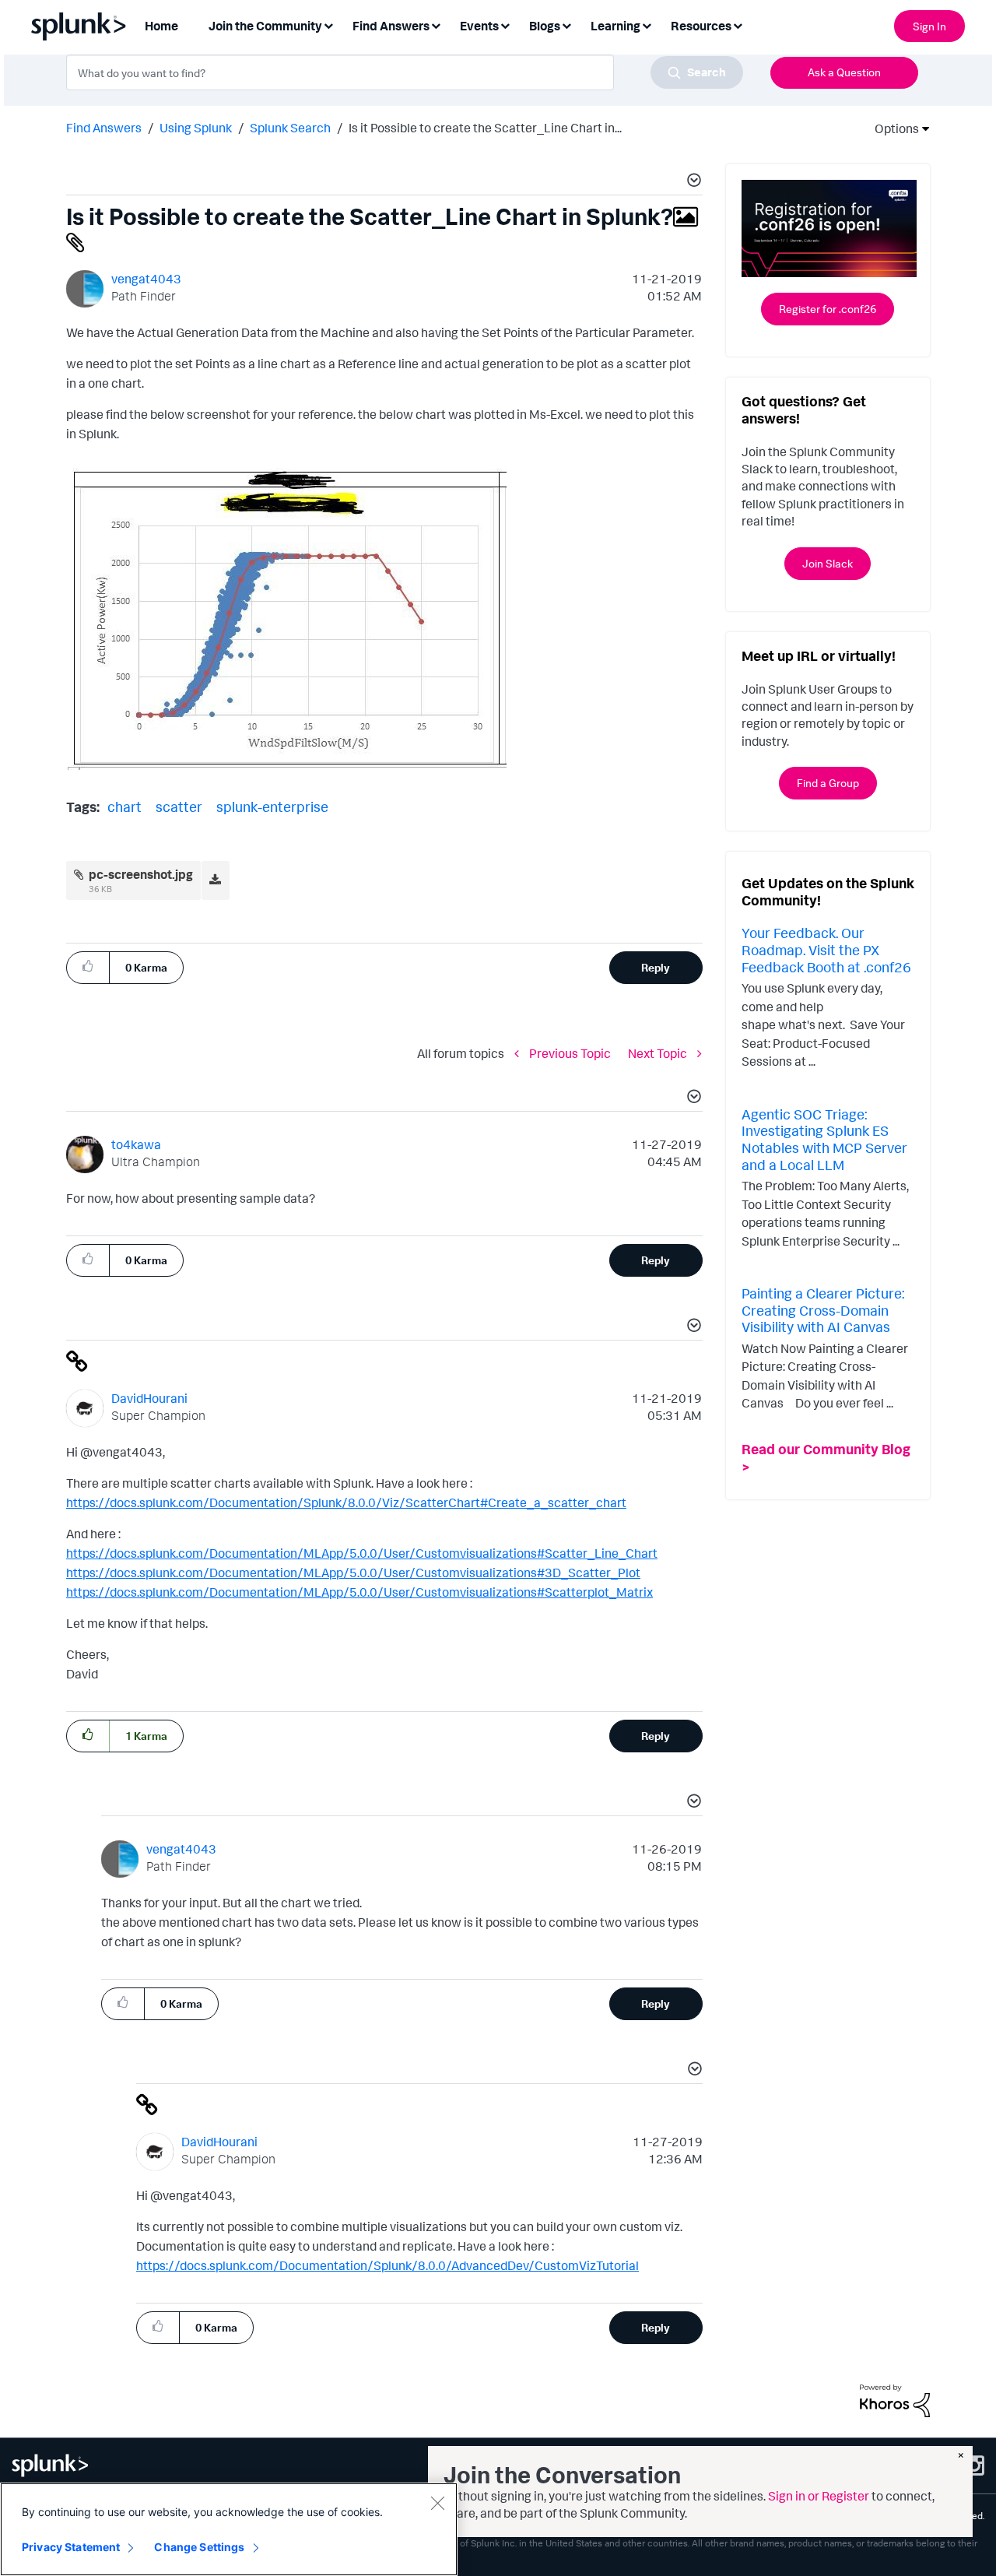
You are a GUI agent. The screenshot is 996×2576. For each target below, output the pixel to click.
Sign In (929, 26)
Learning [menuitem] (615, 26)
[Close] (437, 2503)
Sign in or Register (819, 2496)
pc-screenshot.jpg (141, 874)
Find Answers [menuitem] (391, 26)
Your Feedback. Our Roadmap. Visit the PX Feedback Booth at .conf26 (826, 949)
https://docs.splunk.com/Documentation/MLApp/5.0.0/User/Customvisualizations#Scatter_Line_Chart (362, 1553)
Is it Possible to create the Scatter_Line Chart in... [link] (485, 128)
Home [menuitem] (161, 26)
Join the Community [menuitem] (265, 26)
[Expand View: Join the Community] (328, 25)
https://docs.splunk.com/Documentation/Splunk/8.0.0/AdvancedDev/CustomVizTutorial (388, 2265)
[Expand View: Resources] (738, 25)
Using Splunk (196, 128)
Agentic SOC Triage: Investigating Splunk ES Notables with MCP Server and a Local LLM (824, 1139)
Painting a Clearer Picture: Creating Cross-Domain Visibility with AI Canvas (823, 1310)
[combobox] (405, 72)
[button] (692, 182)
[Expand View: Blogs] (566, 25)
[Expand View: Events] (505, 25)
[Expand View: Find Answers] (436, 25)
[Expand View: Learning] (647, 25)
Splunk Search (290, 128)
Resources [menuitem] (701, 26)
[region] (229, 2529)
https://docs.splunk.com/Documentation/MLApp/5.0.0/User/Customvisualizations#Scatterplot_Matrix (359, 1592)
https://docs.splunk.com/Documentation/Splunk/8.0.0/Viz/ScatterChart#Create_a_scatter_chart (346, 1502)
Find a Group (828, 783)
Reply (656, 967)
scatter (179, 807)
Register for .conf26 (828, 309)
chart (124, 807)
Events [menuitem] (479, 26)
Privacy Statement (71, 2547)
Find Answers (104, 128)
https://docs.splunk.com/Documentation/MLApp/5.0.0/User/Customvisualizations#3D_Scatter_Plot (353, 1573)
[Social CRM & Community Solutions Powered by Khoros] (895, 2399)
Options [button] (892, 128)
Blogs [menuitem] (545, 26)
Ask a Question (844, 72)
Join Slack (828, 563)
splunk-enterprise (272, 807)
